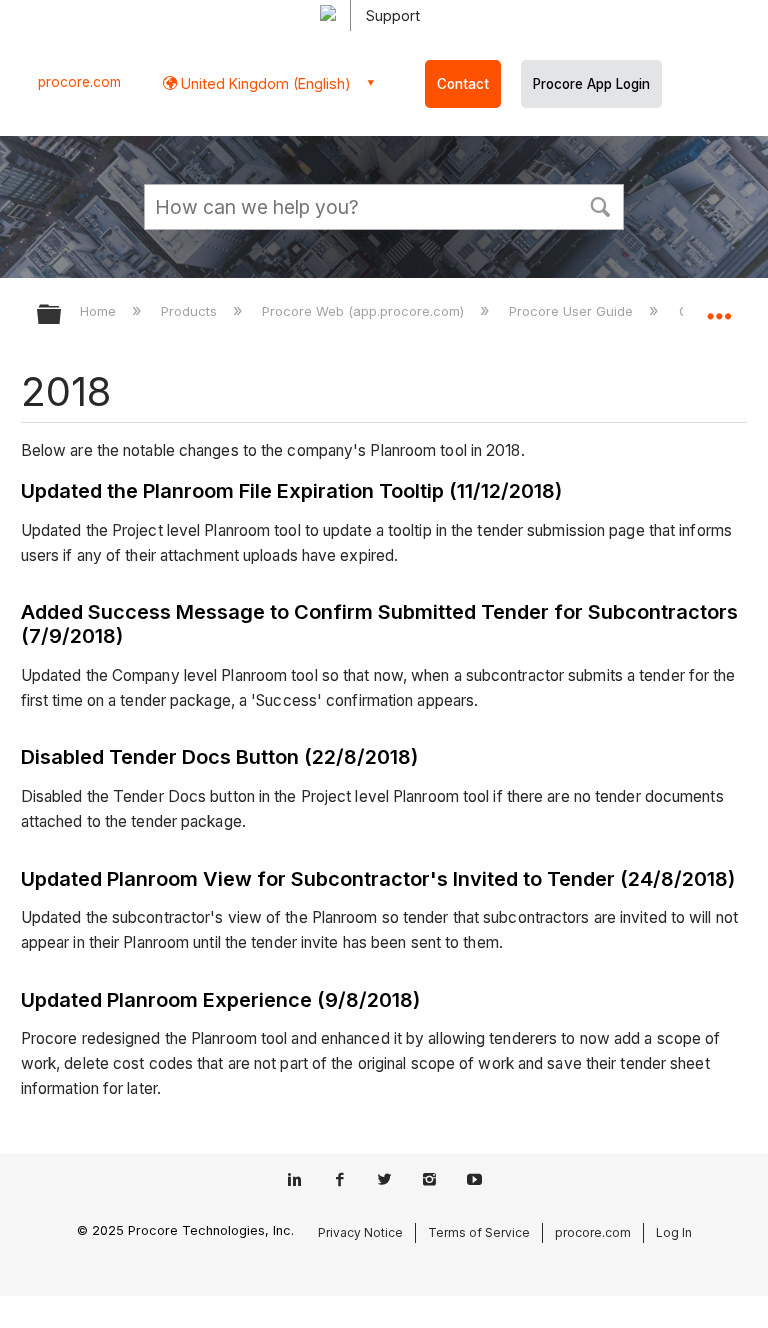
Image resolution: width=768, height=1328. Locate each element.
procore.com (79, 82)
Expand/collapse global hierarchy (62, 315)
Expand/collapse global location (719, 308)
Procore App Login (591, 84)
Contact (463, 84)
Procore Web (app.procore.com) (365, 311)
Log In (674, 1232)
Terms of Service (479, 1232)
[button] (600, 205)
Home (100, 311)
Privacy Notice (360, 1232)
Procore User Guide (573, 311)
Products (191, 311)
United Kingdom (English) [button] (264, 83)
